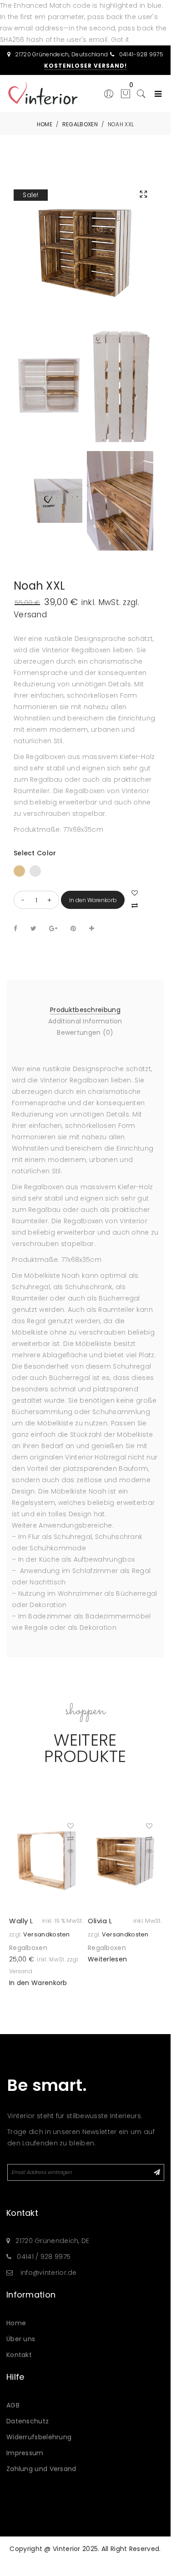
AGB (13, 2405)
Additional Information (85, 1021)
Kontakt (19, 2355)
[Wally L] (46, 1860)
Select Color (35, 853)
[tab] (85, 1010)
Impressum (25, 2453)
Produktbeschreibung (85, 1010)
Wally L (21, 1921)
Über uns (21, 2339)
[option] (46, 1901)
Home (16, 2323)
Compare (136, 904)
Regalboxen (28, 1948)
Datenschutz (28, 2421)
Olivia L (100, 1921)
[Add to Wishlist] (75, 1826)
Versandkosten (47, 1934)
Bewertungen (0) (85, 1032)
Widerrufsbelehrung (39, 2437)
